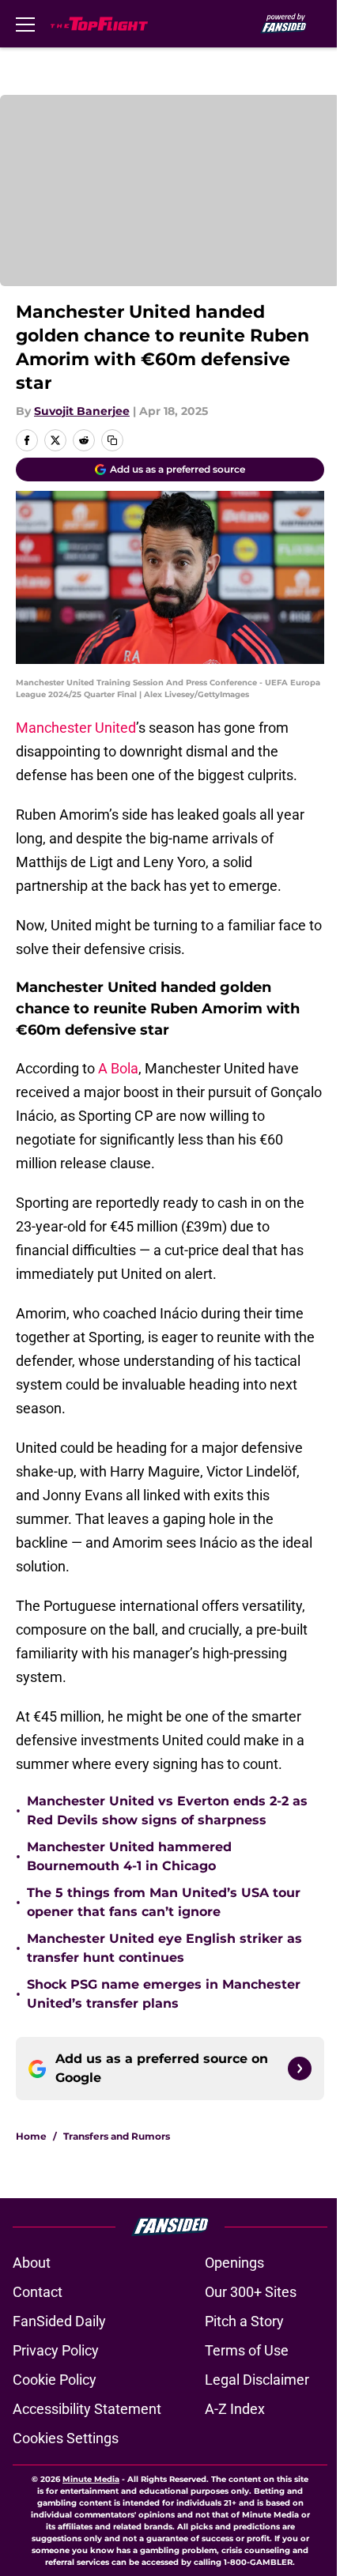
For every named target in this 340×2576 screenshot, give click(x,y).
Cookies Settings (66, 2438)
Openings (234, 2263)
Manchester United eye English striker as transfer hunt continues (164, 1948)
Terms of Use (247, 2350)
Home (31, 2136)
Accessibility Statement (87, 2409)
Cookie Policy (55, 2380)
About (32, 2263)
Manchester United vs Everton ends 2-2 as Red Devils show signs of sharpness (167, 1810)
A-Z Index (235, 2409)
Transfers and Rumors (117, 2136)
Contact (38, 2292)
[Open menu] (25, 24)
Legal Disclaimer (257, 2380)
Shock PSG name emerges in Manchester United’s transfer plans (164, 1994)
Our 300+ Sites (251, 2292)
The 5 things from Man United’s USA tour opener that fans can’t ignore (164, 1902)
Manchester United (76, 728)
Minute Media (91, 2479)
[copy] (112, 440)
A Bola (118, 1068)
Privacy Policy (56, 2350)
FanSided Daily (59, 2321)
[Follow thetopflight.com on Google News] (300, 2069)
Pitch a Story (244, 2321)
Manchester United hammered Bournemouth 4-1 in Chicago (129, 1856)
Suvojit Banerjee (82, 411)
